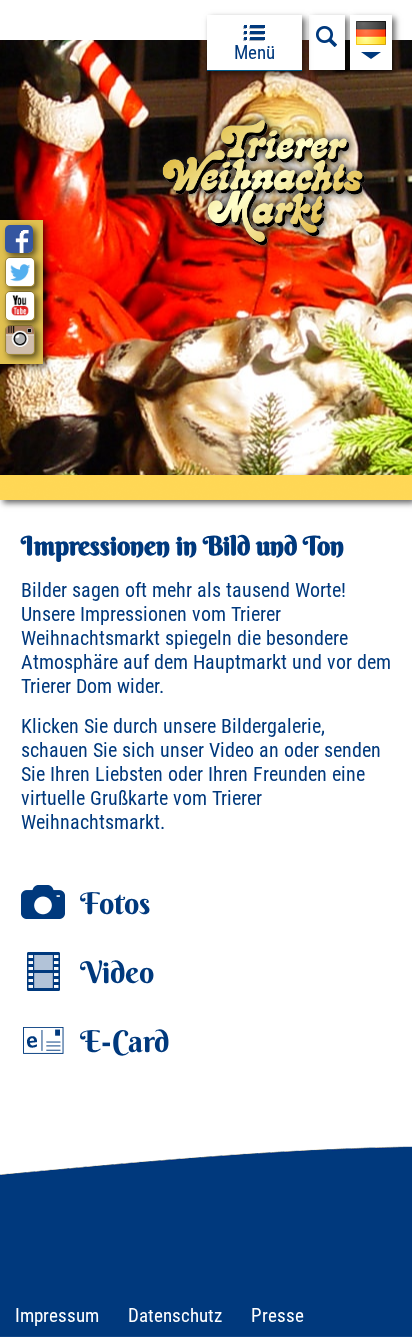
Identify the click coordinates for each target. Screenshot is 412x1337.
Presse (277, 1315)
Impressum (57, 1315)
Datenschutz (175, 1315)
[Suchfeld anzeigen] (327, 42)
